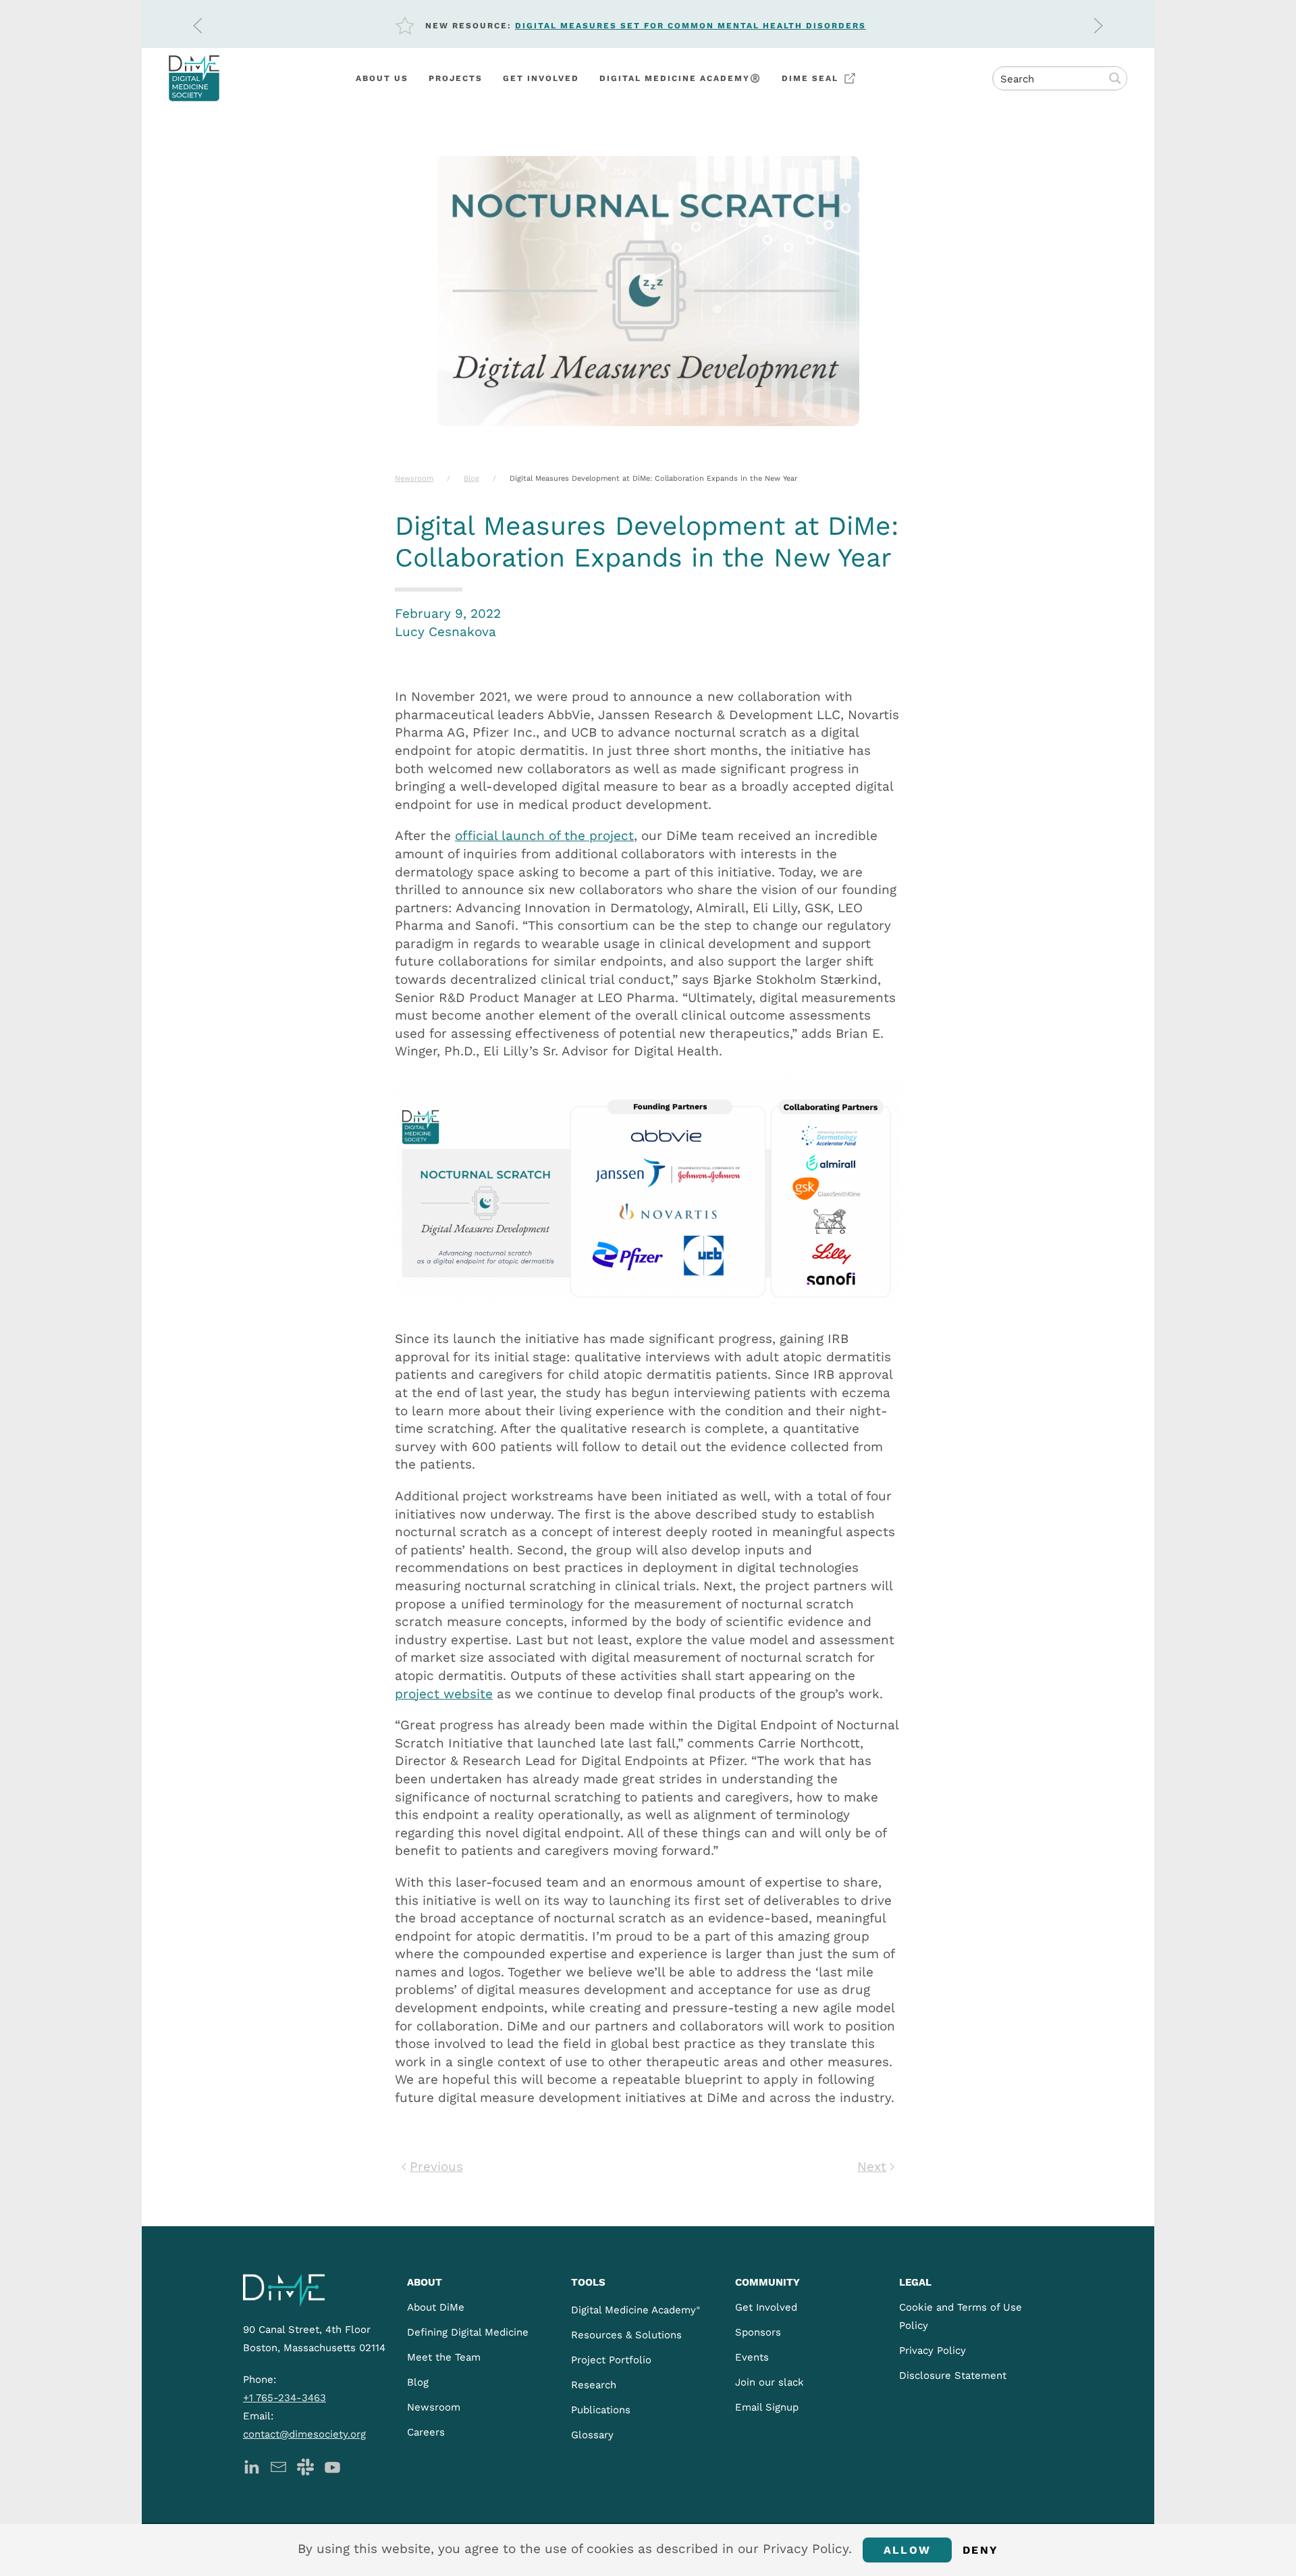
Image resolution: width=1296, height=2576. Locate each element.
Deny (980, 2550)
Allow (907, 2550)
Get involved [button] (541, 78)
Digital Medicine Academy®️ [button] (680, 78)
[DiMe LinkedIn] (251, 2466)
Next (872, 2166)
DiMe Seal (810, 78)
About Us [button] (382, 78)
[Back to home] (194, 78)
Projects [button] (456, 78)
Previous (436, 2166)
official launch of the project (544, 836)
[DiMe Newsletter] (278, 2466)
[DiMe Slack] (305, 2466)
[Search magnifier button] (1115, 78)
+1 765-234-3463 (285, 2398)
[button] (198, 26)
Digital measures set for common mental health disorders (691, 26)
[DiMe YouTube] (332, 2466)
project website (444, 1694)
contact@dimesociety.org (304, 2434)
